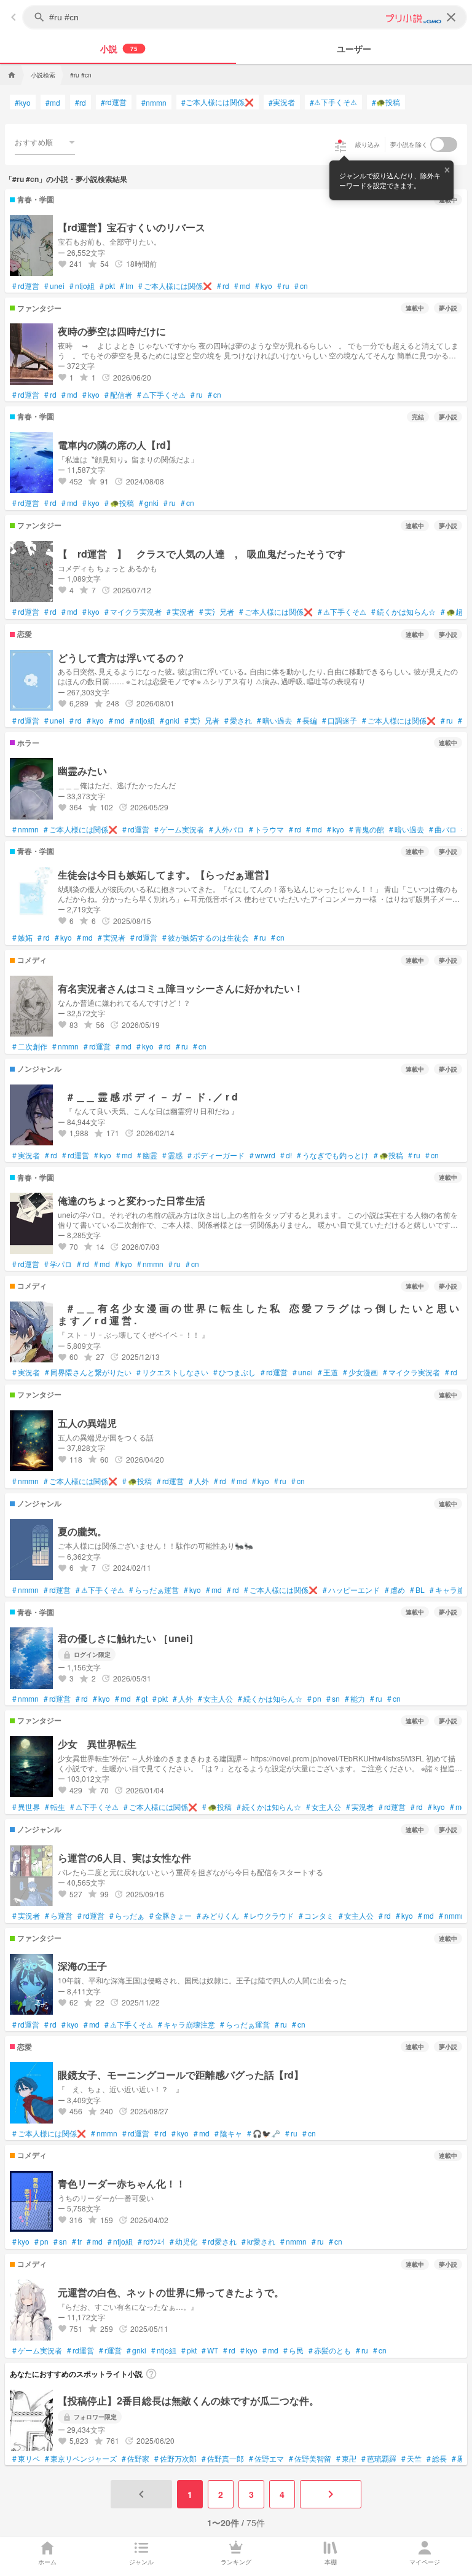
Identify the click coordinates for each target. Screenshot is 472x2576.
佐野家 (136, 2459)
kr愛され (258, 2242)
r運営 (110, 2350)
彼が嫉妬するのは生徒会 (206, 938)
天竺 (411, 2459)
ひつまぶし (234, 1372)
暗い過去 (274, 721)
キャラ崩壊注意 (187, 2025)
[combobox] (45, 142)
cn (301, 286)
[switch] (444, 144)
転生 (55, 1807)
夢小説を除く (409, 144)
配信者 (118, 395)
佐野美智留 (310, 2459)
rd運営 (114, 102)
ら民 (293, 2350)
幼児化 (183, 2242)
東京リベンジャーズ (81, 2459)
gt (142, 1699)
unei (54, 286)
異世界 (26, 1807)
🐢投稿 (386, 102)
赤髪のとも (330, 2350)
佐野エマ (266, 2459)
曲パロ (443, 829)
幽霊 (147, 1155)
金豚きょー (171, 1916)
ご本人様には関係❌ (218, 102)
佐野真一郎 (223, 2459)
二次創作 (30, 1046)
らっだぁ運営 (154, 1590)
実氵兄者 (217, 612)
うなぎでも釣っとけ (333, 1155)
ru (283, 286)
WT (210, 2350)
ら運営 (59, 1916)
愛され (238, 721)
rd (81, 102)
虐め (395, 1590)
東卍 (346, 2459)
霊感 (172, 1155)
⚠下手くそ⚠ (333, 102)
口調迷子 (340, 721)
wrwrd (262, 1155)
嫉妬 (22, 938)
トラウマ (266, 829)
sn (333, 1699)
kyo (23, 102)
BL (417, 1590)
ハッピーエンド (351, 1590)
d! (286, 1155)
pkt (107, 286)
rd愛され (219, 2242)
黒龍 (462, 2459)
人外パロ (226, 829)
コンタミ (316, 1916)
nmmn (154, 102)
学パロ (58, 1264)
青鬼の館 (367, 829)
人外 (199, 1481)
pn (314, 1699)
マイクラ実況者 (133, 612)
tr (77, 2242)
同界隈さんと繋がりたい (88, 1372)
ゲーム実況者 (179, 829)
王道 (328, 1372)
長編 (307, 721)
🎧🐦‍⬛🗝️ (264, 2133)
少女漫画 (360, 1372)
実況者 (282, 102)
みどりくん (218, 1916)
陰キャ (228, 2133)
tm (127, 286)
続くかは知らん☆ (403, 612)
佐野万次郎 (175, 2459)
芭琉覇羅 (379, 2459)
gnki (149, 503)
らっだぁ (127, 1916)
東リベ (26, 2459)
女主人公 (215, 1699)
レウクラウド (269, 1916)
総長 (437, 2459)
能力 (355, 1699)
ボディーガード (216, 1155)
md (53, 102)
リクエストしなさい (172, 1372)
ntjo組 (82, 286)
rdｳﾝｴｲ (151, 2242)
